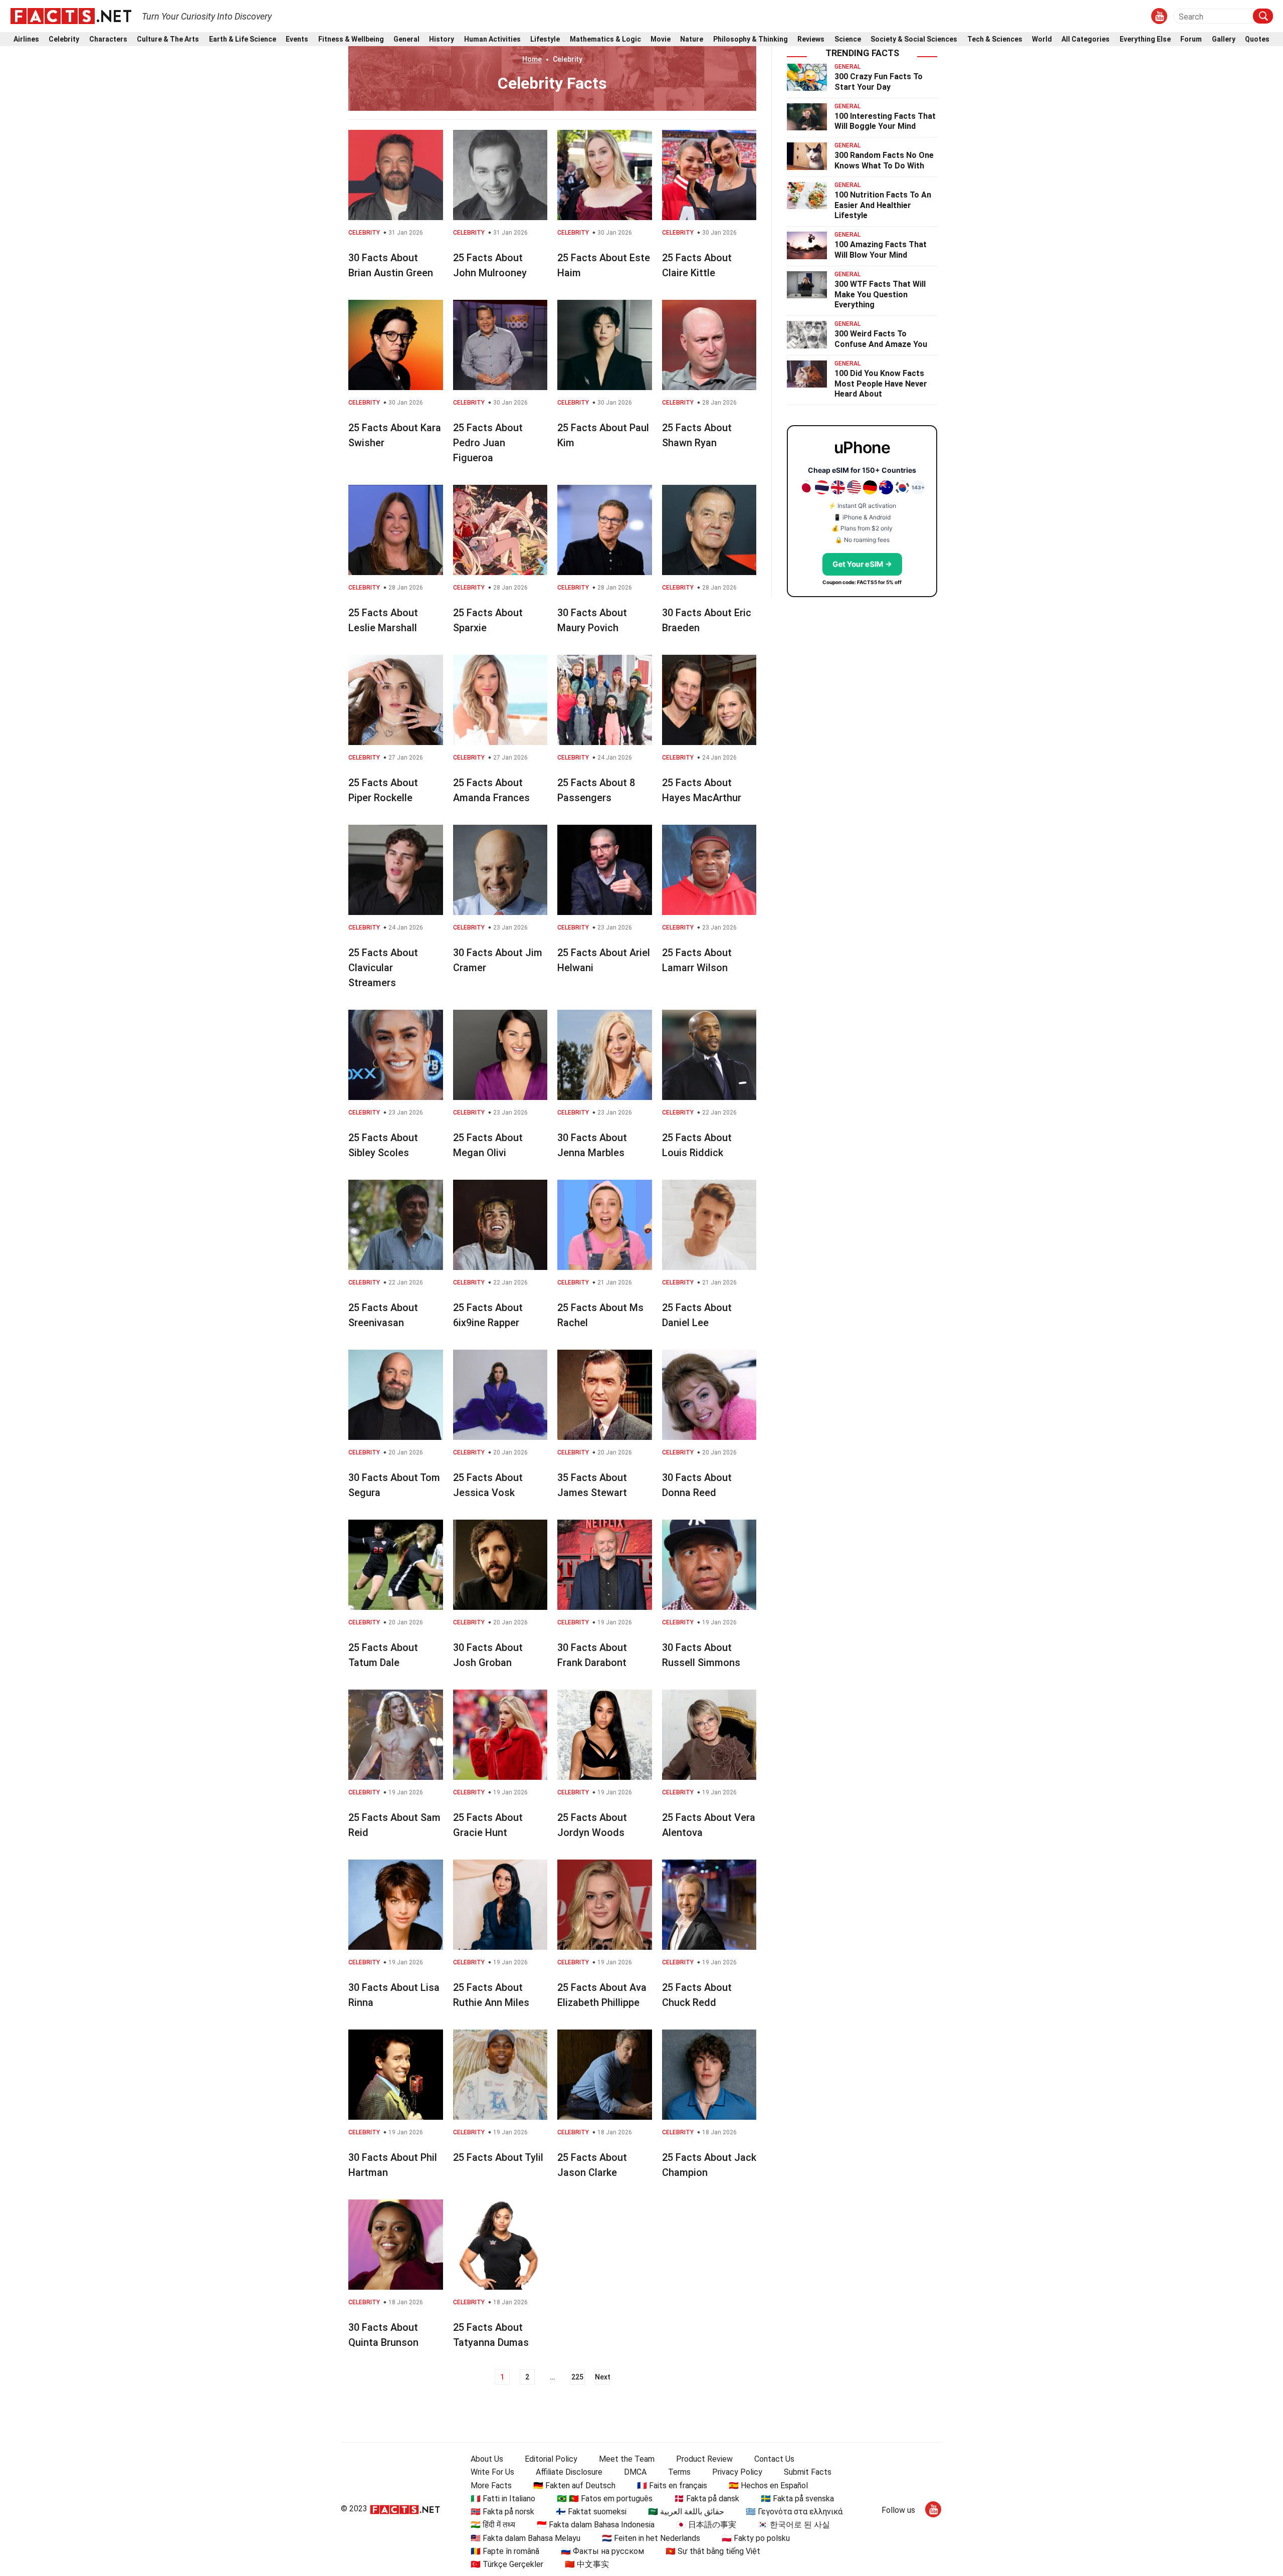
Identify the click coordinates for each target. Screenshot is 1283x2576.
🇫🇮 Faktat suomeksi (591, 2512)
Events (297, 39)
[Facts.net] (71, 16)
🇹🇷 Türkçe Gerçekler (507, 2564)
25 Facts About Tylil (498, 2157)
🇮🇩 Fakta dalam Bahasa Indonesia (596, 2525)
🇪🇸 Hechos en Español (768, 2486)
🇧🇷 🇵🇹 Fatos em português (605, 2499)
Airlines (26, 39)
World (1042, 39)
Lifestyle (545, 39)
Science (848, 39)
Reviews (811, 39)
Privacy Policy (737, 2472)
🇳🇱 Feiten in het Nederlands (651, 2538)
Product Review (704, 2459)
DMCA (635, 2472)
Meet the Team (627, 2459)
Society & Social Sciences (914, 39)
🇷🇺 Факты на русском (602, 2551)
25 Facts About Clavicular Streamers (383, 968)
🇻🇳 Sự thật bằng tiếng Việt (713, 2551)
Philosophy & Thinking (751, 39)
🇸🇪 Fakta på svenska (797, 2499)
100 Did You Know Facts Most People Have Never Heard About (881, 384)
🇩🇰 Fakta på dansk (707, 2499)
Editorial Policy (551, 2459)
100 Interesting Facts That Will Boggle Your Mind (885, 121)
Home (532, 59)
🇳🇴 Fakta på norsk (502, 2512)
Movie (661, 39)
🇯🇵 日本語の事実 (706, 2525)
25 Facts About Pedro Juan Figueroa (488, 443)
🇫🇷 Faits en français (672, 2486)
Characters (108, 39)
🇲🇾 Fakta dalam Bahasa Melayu (525, 2538)
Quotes (1257, 39)
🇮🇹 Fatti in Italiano (503, 2499)
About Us (487, 2459)
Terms (679, 2472)
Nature (692, 39)
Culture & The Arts (168, 39)
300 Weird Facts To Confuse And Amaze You (881, 339)
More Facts (491, 2486)
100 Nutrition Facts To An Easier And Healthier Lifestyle (883, 205)
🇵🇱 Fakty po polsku (756, 2538)
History (442, 39)
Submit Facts (808, 2472)
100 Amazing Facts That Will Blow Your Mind (881, 250)
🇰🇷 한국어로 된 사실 (794, 2525)
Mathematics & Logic (605, 39)
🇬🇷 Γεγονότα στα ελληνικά (794, 2512)
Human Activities (492, 39)
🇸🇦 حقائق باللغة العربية (686, 2512)
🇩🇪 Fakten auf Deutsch (574, 2486)
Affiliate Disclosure (569, 2472)
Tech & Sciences (995, 39)
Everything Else (1145, 39)
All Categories (1086, 39)
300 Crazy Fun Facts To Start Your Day (879, 82)
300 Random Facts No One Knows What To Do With (884, 160)
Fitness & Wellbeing (351, 39)
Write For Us (492, 2472)
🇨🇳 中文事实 (587, 2564)
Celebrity (64, 39)
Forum (1191, 39)
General (406, 39)
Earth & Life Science (243, 39)
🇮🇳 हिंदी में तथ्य (493, 2525)
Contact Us (774, 2459)
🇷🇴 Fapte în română (505, 2551)
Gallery (1224, 39)
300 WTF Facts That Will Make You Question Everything (880, 295)
